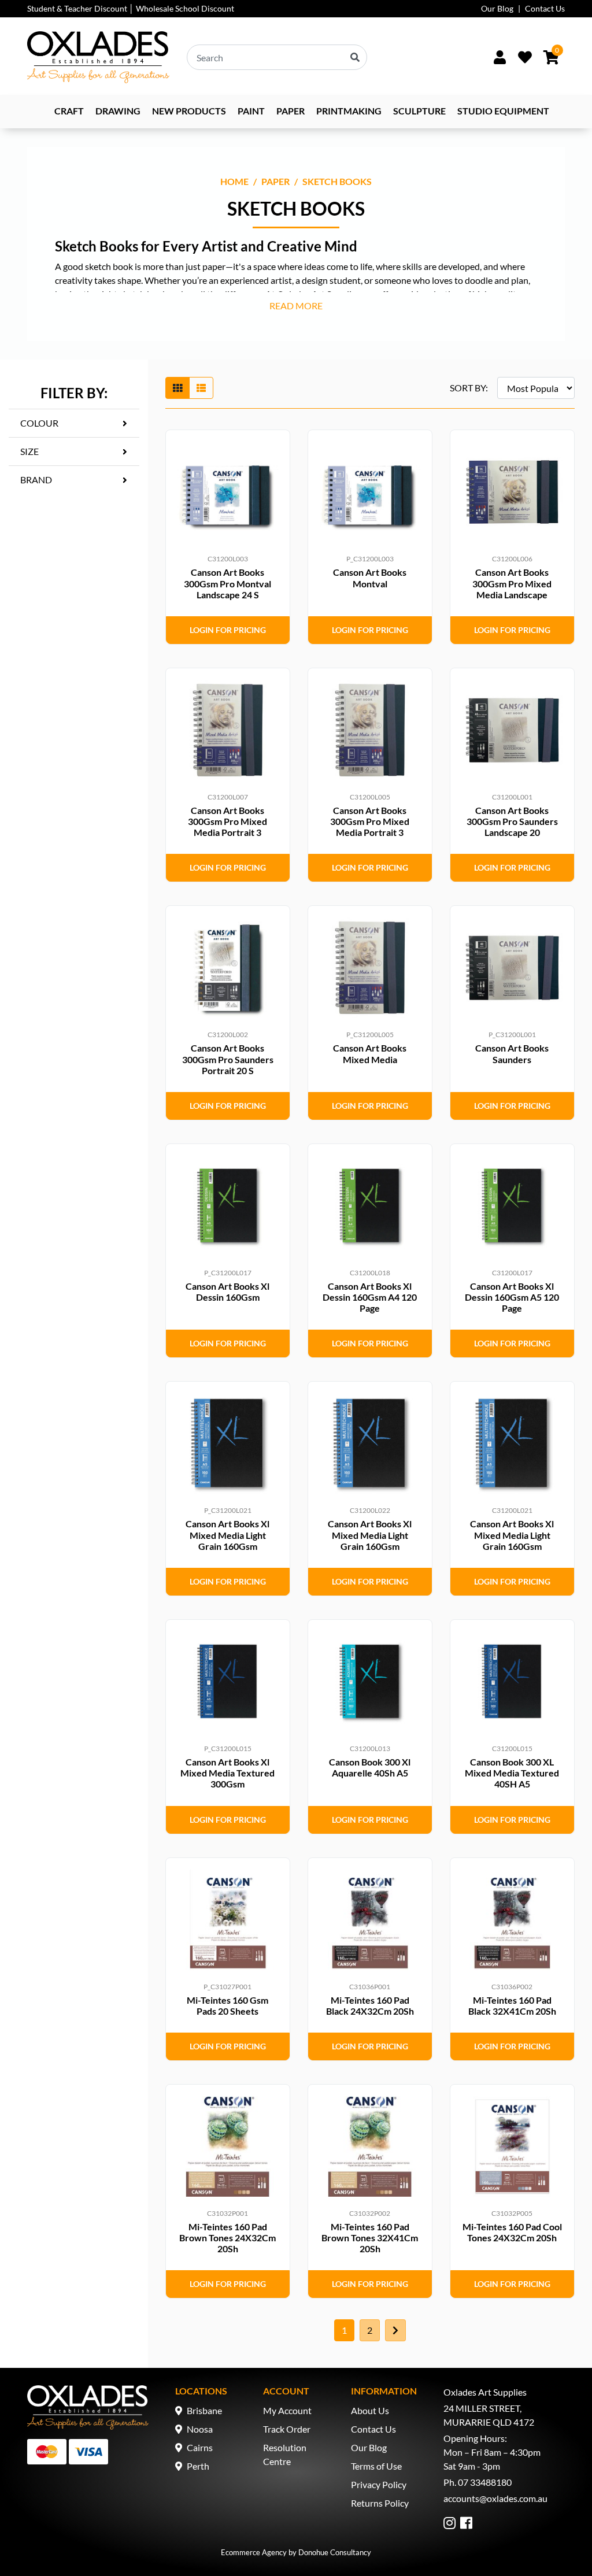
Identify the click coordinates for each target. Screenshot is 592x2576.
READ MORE (296, 306)
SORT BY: (469, 388)
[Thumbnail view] (177, 388)
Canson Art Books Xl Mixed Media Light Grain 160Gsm (227, 1535)
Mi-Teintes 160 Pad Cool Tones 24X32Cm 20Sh (512, 2232)
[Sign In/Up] (499, 57)
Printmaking (349, 111)
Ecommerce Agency (254, 2552)
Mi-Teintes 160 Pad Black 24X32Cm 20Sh (370, 2005)
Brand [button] (36, 480)
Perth (198, 2466)
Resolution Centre (285, 2454)
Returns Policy (380, 2503)
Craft (69, 111)
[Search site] (355, 57)
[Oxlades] (98, 57)
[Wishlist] (525, 57)
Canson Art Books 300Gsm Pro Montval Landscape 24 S (227, 583)
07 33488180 (485, 2482)
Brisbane (204, 2410)
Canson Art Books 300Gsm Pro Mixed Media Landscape (512, 583)
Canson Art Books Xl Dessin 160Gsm (227, 1291)
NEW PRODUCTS (189, 111)
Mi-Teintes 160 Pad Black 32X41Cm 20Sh (512, 2005)
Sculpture (419, 111)
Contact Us (545, 8)
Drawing (118, 111)
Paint (251, 111)
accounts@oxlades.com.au (495, 2498)
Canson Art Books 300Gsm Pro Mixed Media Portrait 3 (227, 821)
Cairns (200, 2447)
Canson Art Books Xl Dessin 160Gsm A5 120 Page (512, 1297)
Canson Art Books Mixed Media (370, 1053)
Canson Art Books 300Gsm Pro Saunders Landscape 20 (512, 821)
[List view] (201, 388)
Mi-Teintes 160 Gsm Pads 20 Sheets (227, 2005)
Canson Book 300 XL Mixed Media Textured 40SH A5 (512, 1773)
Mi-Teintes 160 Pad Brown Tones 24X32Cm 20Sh (227, 2238)
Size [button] (29, 451)
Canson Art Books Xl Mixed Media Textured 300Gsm (227, 1773)
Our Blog (497, 8)
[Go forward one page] (395, 2330)
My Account (287, 2410)
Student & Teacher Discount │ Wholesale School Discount (131, 8)
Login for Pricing (228, 630)
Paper (291, 111)
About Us (370, 2410)
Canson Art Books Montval (370, 578)
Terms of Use (376, 2466)
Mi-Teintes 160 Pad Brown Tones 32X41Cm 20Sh (370, 2238)
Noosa (200, 2429)
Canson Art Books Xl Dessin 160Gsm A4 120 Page (370, 1297)
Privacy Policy (379, 2484)
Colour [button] (39, 423)
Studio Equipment (503, 111)
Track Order (287, 2429)
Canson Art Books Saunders (512, 1053)
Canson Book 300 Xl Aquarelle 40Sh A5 (370, 1767)
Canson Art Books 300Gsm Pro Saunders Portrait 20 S (228, 1059)
